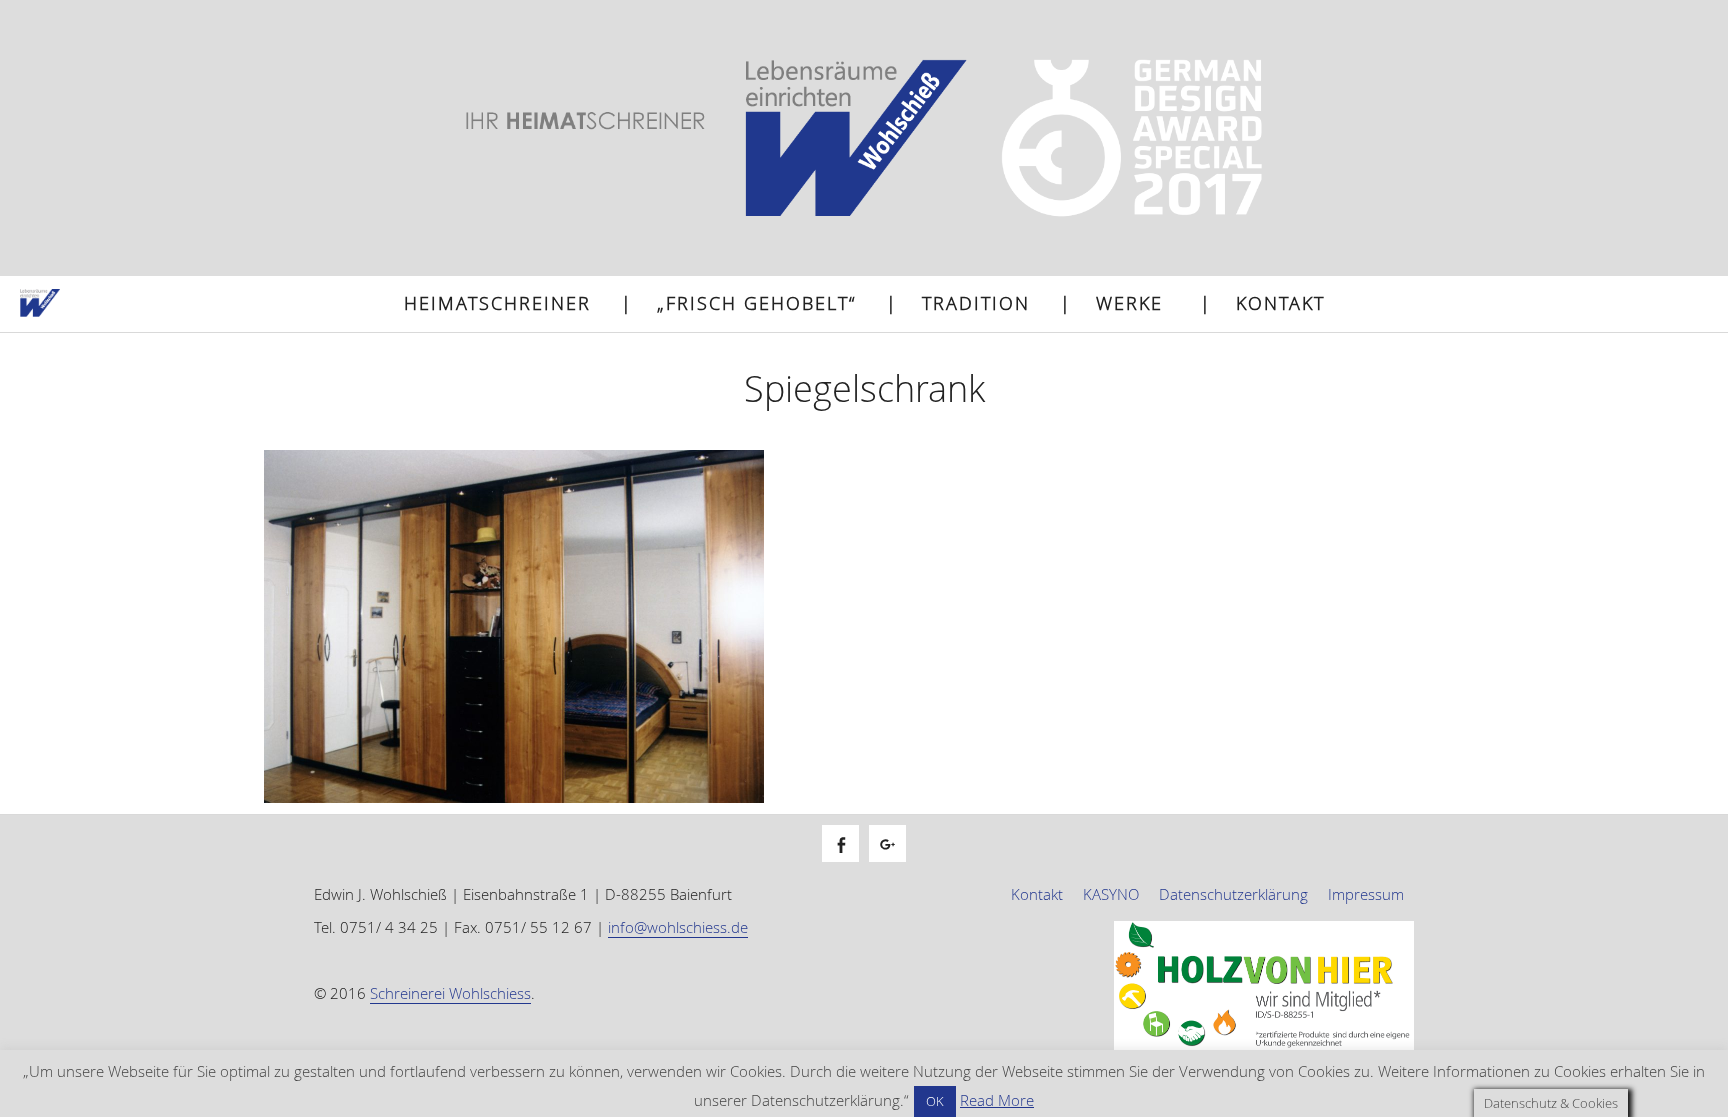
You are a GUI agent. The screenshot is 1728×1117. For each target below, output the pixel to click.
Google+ (897, 865)
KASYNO (1111, 894)
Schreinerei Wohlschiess (450, 993)
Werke (1129, 303)
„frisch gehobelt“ (756, 303)
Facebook (850, 865)
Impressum (1366, 894)
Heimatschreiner (497, 303)
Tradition (976, 303)
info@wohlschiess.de (678, 927)
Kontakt (1280, 303)
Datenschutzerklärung (1233, 894)
